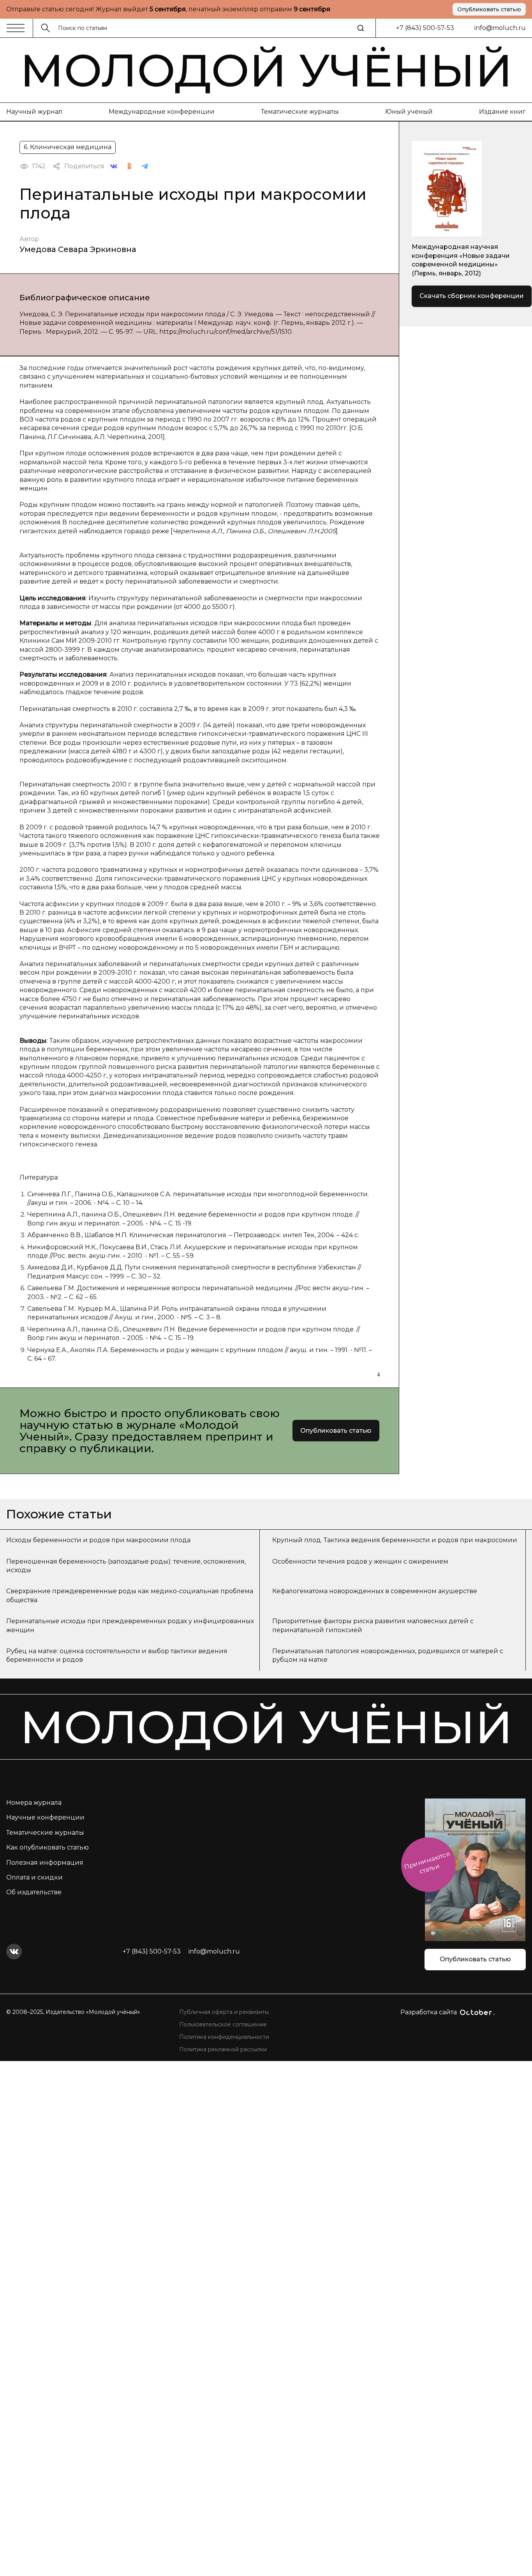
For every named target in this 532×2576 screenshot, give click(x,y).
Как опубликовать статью (48, 1847)
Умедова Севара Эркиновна (78, 249)
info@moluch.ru (500, 28)
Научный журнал (34, 112)
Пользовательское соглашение (223, 2024)
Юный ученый (409, 112)
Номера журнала (34, 1803)
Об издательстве (34, 1892)
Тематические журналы (300, 112)
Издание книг (502, 112)
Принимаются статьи (427, 1863)
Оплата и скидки (34, 1877)
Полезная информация (45, 1863)
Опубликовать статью (489, 9)
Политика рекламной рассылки (223, 2049)
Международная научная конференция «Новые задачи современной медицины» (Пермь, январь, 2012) (461, 260)
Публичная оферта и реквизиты (224, 2012)
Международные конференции (162, 112)
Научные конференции (45, 1817)
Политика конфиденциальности (224, 2037)
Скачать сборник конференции (472, 296)
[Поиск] (361, 28)
